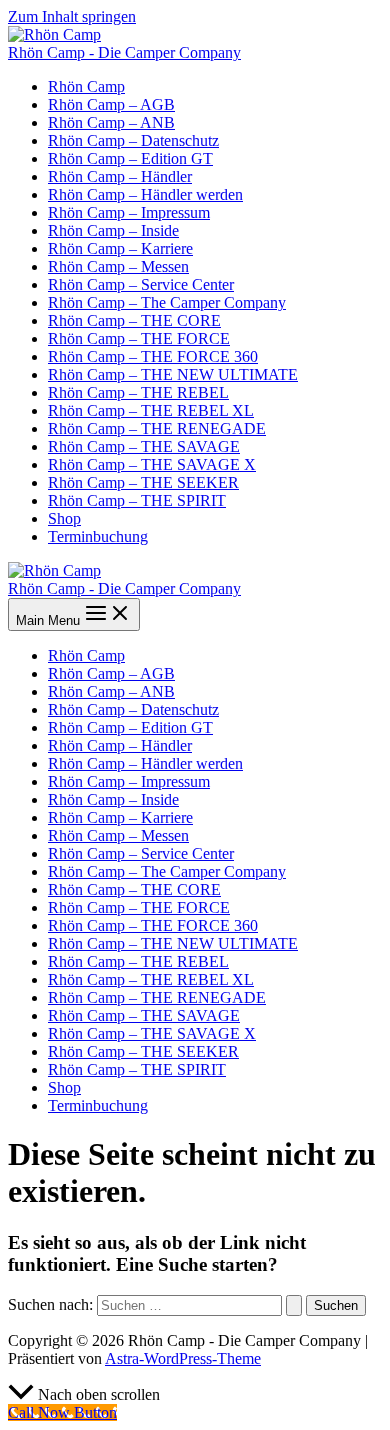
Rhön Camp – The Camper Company (167, 302)
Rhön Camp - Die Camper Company (124, 52)
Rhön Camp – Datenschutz (133, 140)
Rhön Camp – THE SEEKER (143, 482)
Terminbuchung (98, 536)
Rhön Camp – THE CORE (134, 320)
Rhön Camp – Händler (120, 176)
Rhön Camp (86, 86)
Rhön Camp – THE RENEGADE (157, 428)
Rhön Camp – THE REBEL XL (151, 410)
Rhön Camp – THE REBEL (138, 392)
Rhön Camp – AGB (111, 104)
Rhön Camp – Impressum (129, 212)
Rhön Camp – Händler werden (145, 194)
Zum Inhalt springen (72, 16)
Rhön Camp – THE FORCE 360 (153, 356)
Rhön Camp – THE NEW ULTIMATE (173, 374)
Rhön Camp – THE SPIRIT (137, 500)
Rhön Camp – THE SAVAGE (144, 446)
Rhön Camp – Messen (118, 266)
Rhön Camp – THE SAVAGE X (152, 464)
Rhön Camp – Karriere (120, 248)
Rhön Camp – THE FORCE (139, 338)
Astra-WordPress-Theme (183, 1358)
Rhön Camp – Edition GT (130, 158)
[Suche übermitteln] (294, 1305)
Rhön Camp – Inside (113, 230)
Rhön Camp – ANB (111, 122)
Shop (64, 518)
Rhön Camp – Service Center (141, 284)
